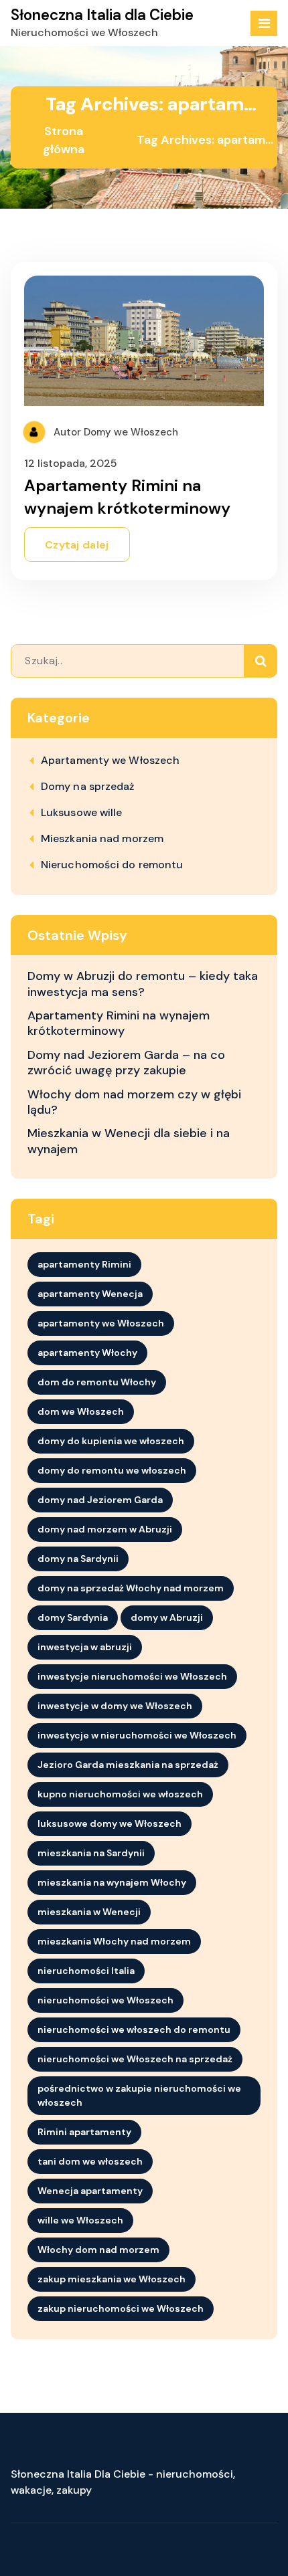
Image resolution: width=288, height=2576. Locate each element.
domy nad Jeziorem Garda (100, 1500)
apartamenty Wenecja (90, 1294)
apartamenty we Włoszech (101, 1323)
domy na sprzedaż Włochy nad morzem (131, 1588)
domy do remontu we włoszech (112, 1470)
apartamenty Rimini (84, 1264)
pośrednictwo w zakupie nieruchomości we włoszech (139, 2095)
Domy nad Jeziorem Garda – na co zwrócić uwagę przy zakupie (126, 1063)
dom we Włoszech (81, 1411)
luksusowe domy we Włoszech (110, 1823)
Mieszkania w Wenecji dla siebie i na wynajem (129, 1141)
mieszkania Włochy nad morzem (114, 1941)
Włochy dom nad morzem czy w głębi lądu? (134, 1102)
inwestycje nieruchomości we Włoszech (132, 1676)
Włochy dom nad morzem (98, 2250)
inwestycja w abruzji (85, 1647)
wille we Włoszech (80, 2220)
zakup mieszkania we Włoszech (112, 2279)
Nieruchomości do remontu (112, 865)
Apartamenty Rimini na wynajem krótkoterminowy (119, 1023)
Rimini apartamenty (84, 2132)
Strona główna (64, 140)
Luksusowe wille (82, 812)
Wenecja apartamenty (90, 2191)
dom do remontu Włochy (97, 1382)
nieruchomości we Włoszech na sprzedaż (135, 2059)
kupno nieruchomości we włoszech (120, 1794)
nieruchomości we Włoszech (105, 2000)
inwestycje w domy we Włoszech (115, 1706)
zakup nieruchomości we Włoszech (121, 2308)
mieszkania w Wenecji (89, 1912)
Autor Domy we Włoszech (115, 432)
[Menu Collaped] (264, 23)
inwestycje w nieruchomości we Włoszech (137, 1735)
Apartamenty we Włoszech (110, 760)
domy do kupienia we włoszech (111, 1441)
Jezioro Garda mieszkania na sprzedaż (128, 1765)
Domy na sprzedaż (88, 786)
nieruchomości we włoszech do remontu (134, 2029)
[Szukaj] (261, 661)
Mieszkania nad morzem (102, 838)
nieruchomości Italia (86, 1971)
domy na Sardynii (78, 1559)
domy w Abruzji (167, 1617)
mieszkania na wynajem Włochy (112, 1882)
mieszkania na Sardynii (91, 1853)
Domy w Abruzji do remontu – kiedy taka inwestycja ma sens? (143, 984)
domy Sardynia (73, 1617)
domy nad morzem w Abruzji (105, 1529)
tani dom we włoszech (90, 2161)
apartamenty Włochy (87, 1353)
